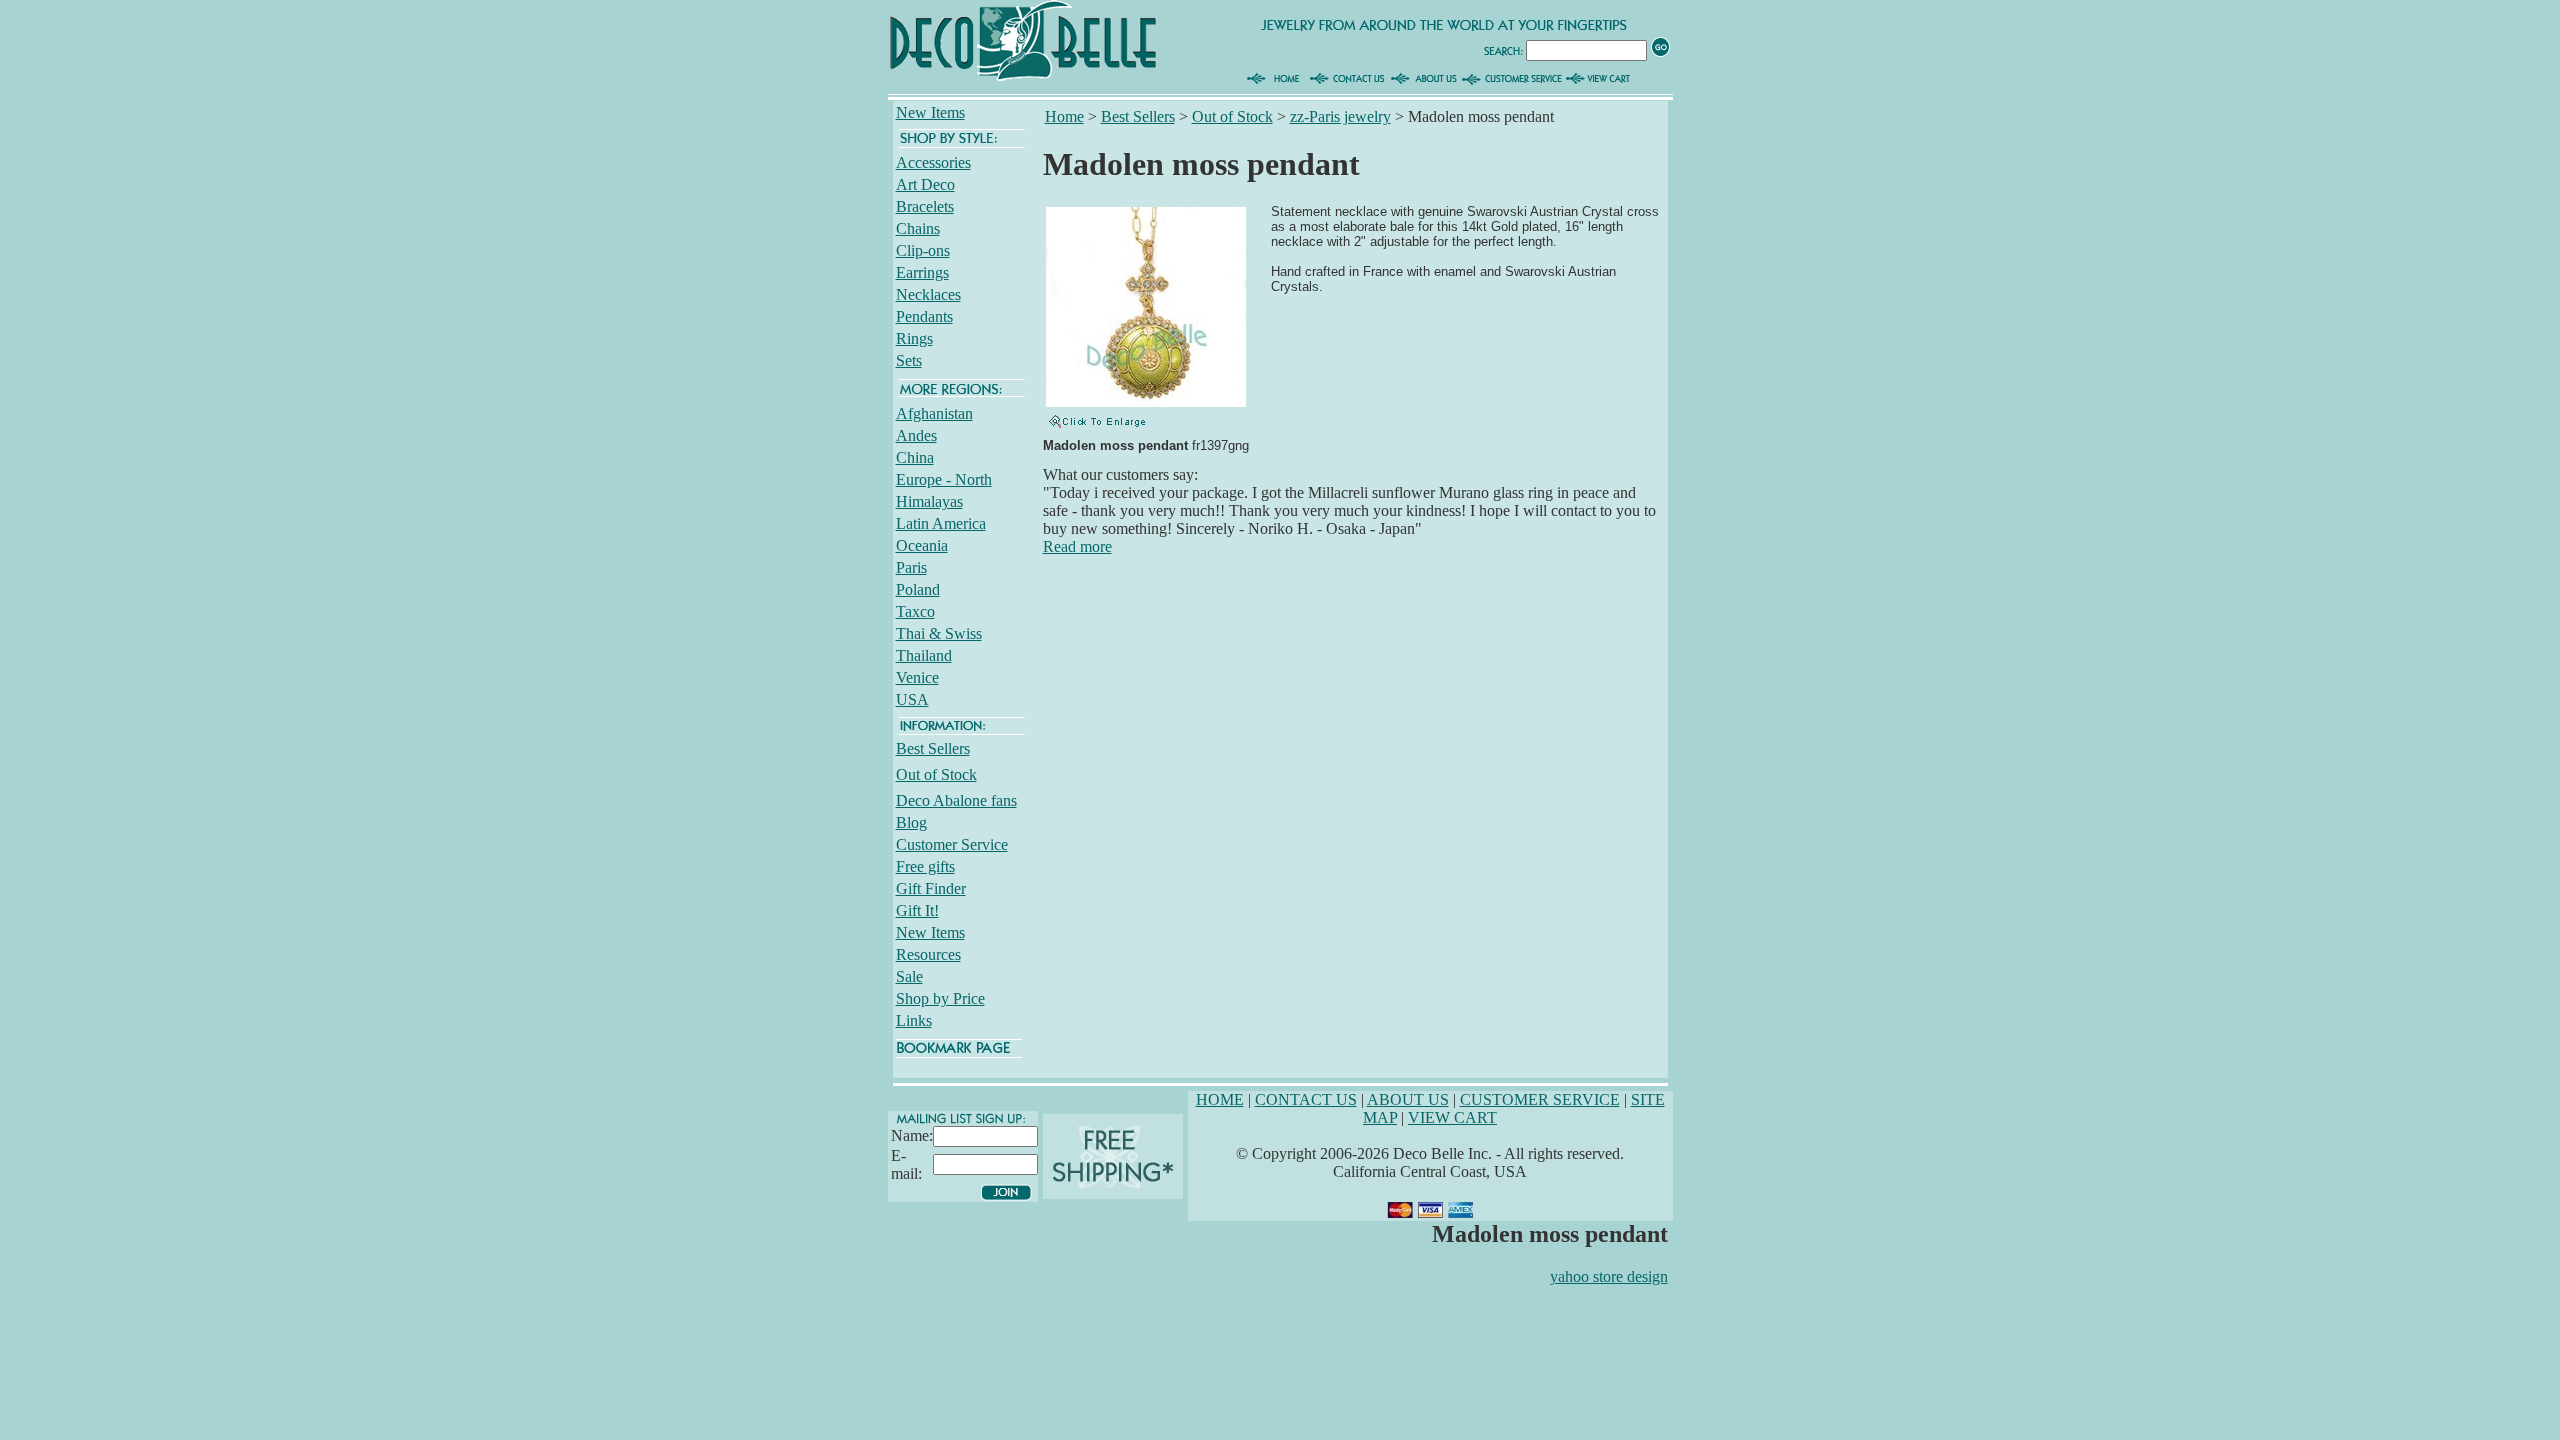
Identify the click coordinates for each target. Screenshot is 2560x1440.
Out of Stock (936, 774)
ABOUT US (1408, 1099)
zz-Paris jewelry (1340, 116)
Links (914, 1020)
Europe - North (944, 479)
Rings (914, 338)
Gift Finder (931, 888)
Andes (916, 435)
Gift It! (917, 910)
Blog (911, 822)
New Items (930, 112)
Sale (909, 976)
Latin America (941, 523)
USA (912, 699)
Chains (918, 228)
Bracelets (925, 206)
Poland (918, 589)
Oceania (922, 545)
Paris (911, 567)
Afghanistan (934, 413)
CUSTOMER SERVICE (1540, 1099)
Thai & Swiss (939, 633)
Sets (909, 360)
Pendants (924, 316)
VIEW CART (1452, 1117)
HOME (1220, 1099)
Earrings (922, 272)
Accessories (933, 162)
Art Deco (925, 184)
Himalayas (929, 501)
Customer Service (952, 844)
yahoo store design (1609, 1276)
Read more (1077, 546)
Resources (928, 954)
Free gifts (925, 866)
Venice (917, 677)
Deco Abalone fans (956, 800)
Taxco (915, 611)
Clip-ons (923, 250)
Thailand (924, 655)
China (915, 457)
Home (1064, 116)
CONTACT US (1306, 1099)
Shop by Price (940, 998)
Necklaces (928, 294)
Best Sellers (933, 748)
